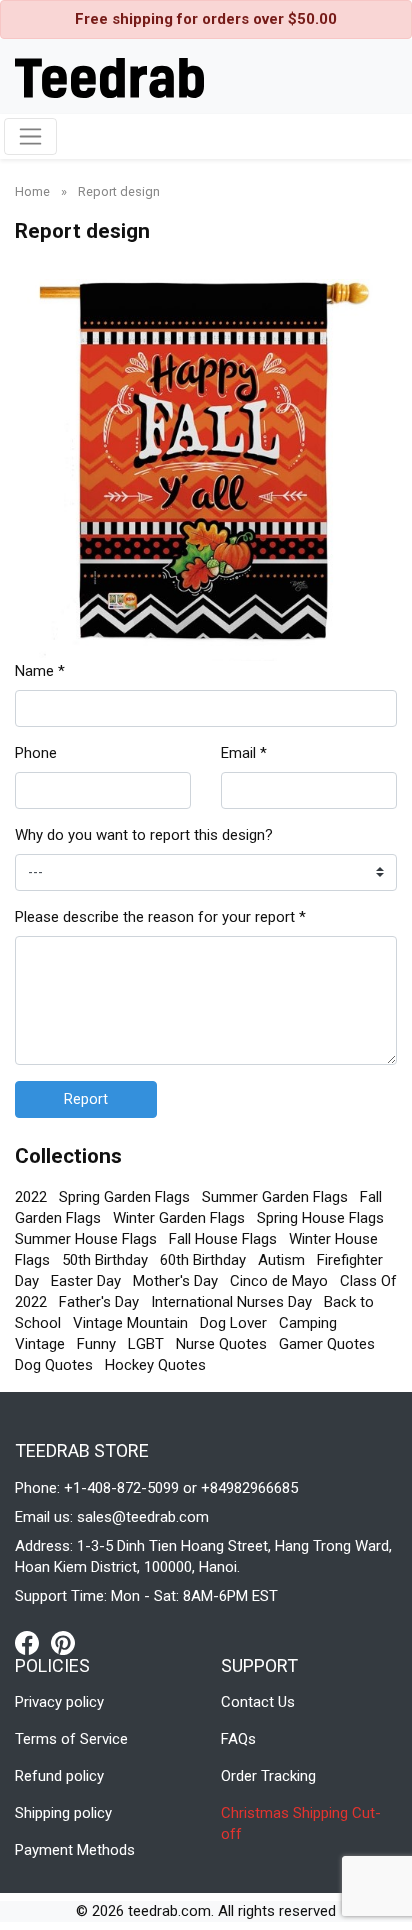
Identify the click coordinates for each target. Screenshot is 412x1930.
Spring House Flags (320, 1218)
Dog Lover (233, 1323)
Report (86, 1099)
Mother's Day (175, 1281)
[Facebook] (33, 1642)
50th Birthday (105, 1260)
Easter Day (86, 1281)
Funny (96, 1344)
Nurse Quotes (221, 1344)
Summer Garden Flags (275, 1197)
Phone (36, 753)
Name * (40, 671)
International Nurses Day (231, 1302)
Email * (244, 753)
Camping (308, 1323)
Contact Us (258, 1702)
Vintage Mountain (130, 1323)
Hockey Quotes (155, 1365)
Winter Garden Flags (179, 1218)
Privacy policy (59, 1702)
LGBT (146, 1344)
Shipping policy (63, 1813)
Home (34, 191)
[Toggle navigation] (30, 136)
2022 (31, 1197)
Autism (281, 1260)
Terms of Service (71, 1739)
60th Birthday (203, 1260)
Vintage (40, 1344)
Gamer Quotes (327, 1344)
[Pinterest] (63, 1642)
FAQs (238, 1739)
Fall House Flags (223, 1239)
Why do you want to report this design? (144, 835)
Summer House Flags (86, 1239)
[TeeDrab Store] (109, 76)
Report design (119, 191)
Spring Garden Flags (124, 1197)
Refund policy (59, 1776)
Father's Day (99, 1302)
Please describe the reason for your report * (160, 917)
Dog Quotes (54, 1365)
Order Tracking (268, 1776)
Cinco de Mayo (279, 1281)
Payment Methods (75, 1850)
